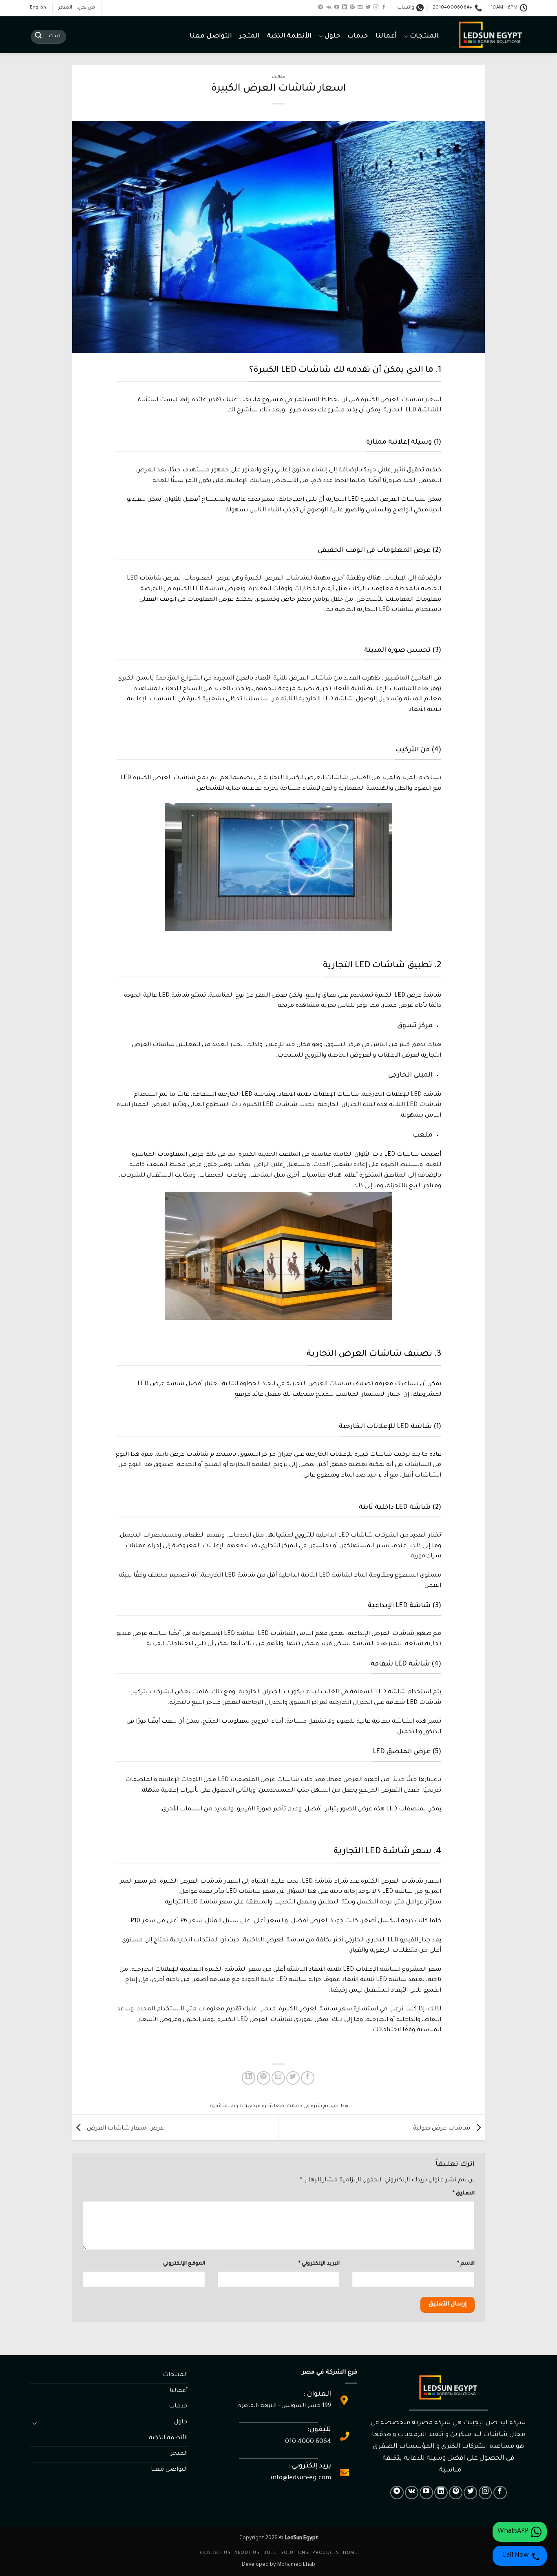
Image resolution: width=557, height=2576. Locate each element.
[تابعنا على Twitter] (368, 7)
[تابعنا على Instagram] (376, 7)
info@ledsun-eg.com (301, 2478)
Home (350, 2553)
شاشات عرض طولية (442, 2128)
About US (247, 2553)
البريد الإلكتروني (319, 2264)
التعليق (464, 2194)
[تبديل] (35, 2423)
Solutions (295, 2553)
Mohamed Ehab (296, 2565)
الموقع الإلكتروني (184, 2264)
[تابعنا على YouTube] (337, 7)
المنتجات (424, 37)
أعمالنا (386, 37)
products (326, 2553)
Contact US (215, 2553)
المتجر (65, 8)
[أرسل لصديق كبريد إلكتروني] (278, 2078)
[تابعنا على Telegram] (320, 7)
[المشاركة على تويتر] (293, 2078)
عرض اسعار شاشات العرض (125, 2128)
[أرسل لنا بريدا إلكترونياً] (360, 7)
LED (416, 1095)
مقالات (278, 77)
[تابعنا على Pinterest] (352, 7)
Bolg (270, 2553)
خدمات (358, 37)
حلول (332, 37)
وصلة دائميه (224, 2106)
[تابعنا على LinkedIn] (345, 7)
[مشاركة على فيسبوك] (308, 2078)
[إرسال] (38, 37)
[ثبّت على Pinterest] (264, 2078)
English (38, 8)
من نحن (86, 8)
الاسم (466, 2264)
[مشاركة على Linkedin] (249, 2078)
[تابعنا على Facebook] (384, 7)
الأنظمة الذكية (289, 37)
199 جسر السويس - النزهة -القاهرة (285, 2406)
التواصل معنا (211, 37)
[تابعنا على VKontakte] (329, 7)
